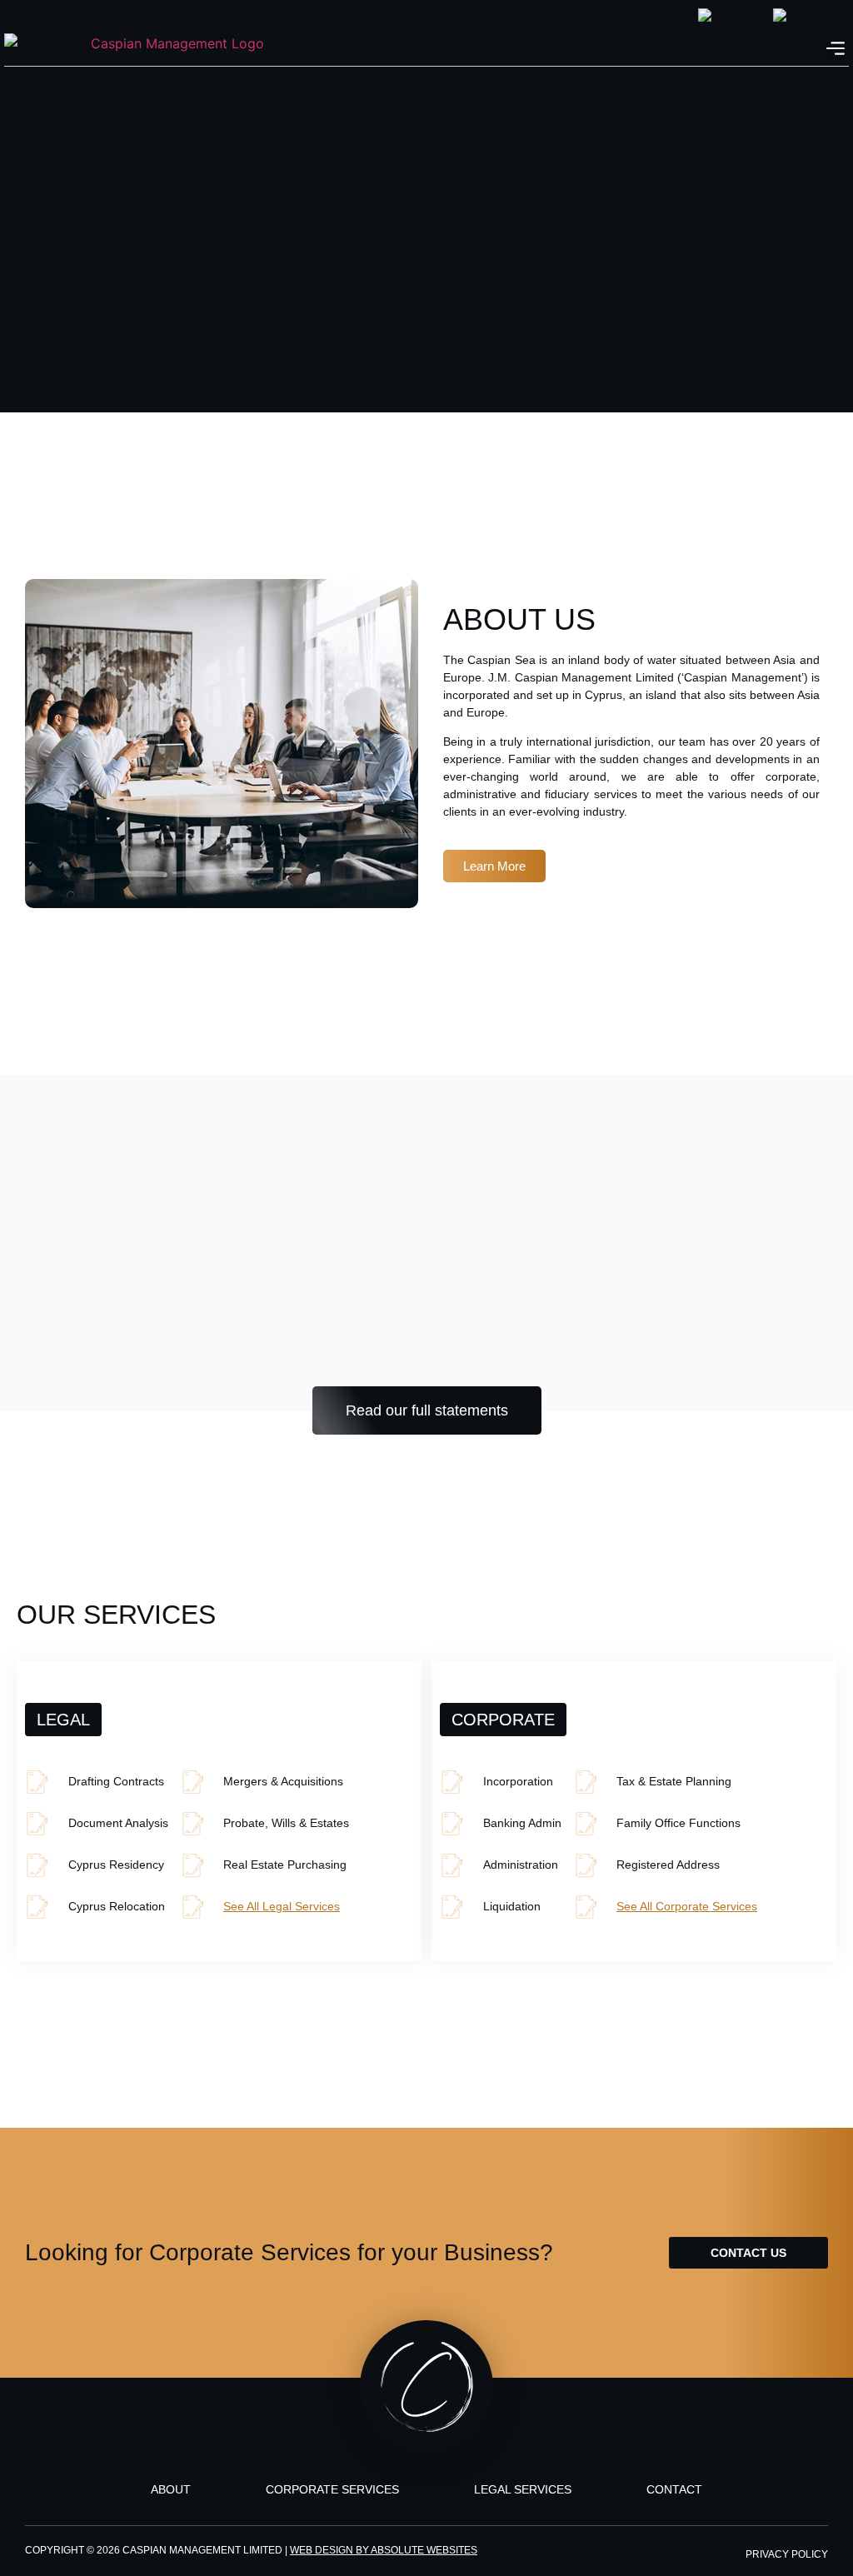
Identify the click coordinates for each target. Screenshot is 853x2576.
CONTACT (674, 2489)
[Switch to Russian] (803, 15)
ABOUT (171, 2489)
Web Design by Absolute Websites (384, 2550)
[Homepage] (426, 2387)
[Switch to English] (727, 15)
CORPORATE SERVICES (332, 2489)
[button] (835, 49)
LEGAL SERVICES (523, 2489)
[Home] (171, 49)
